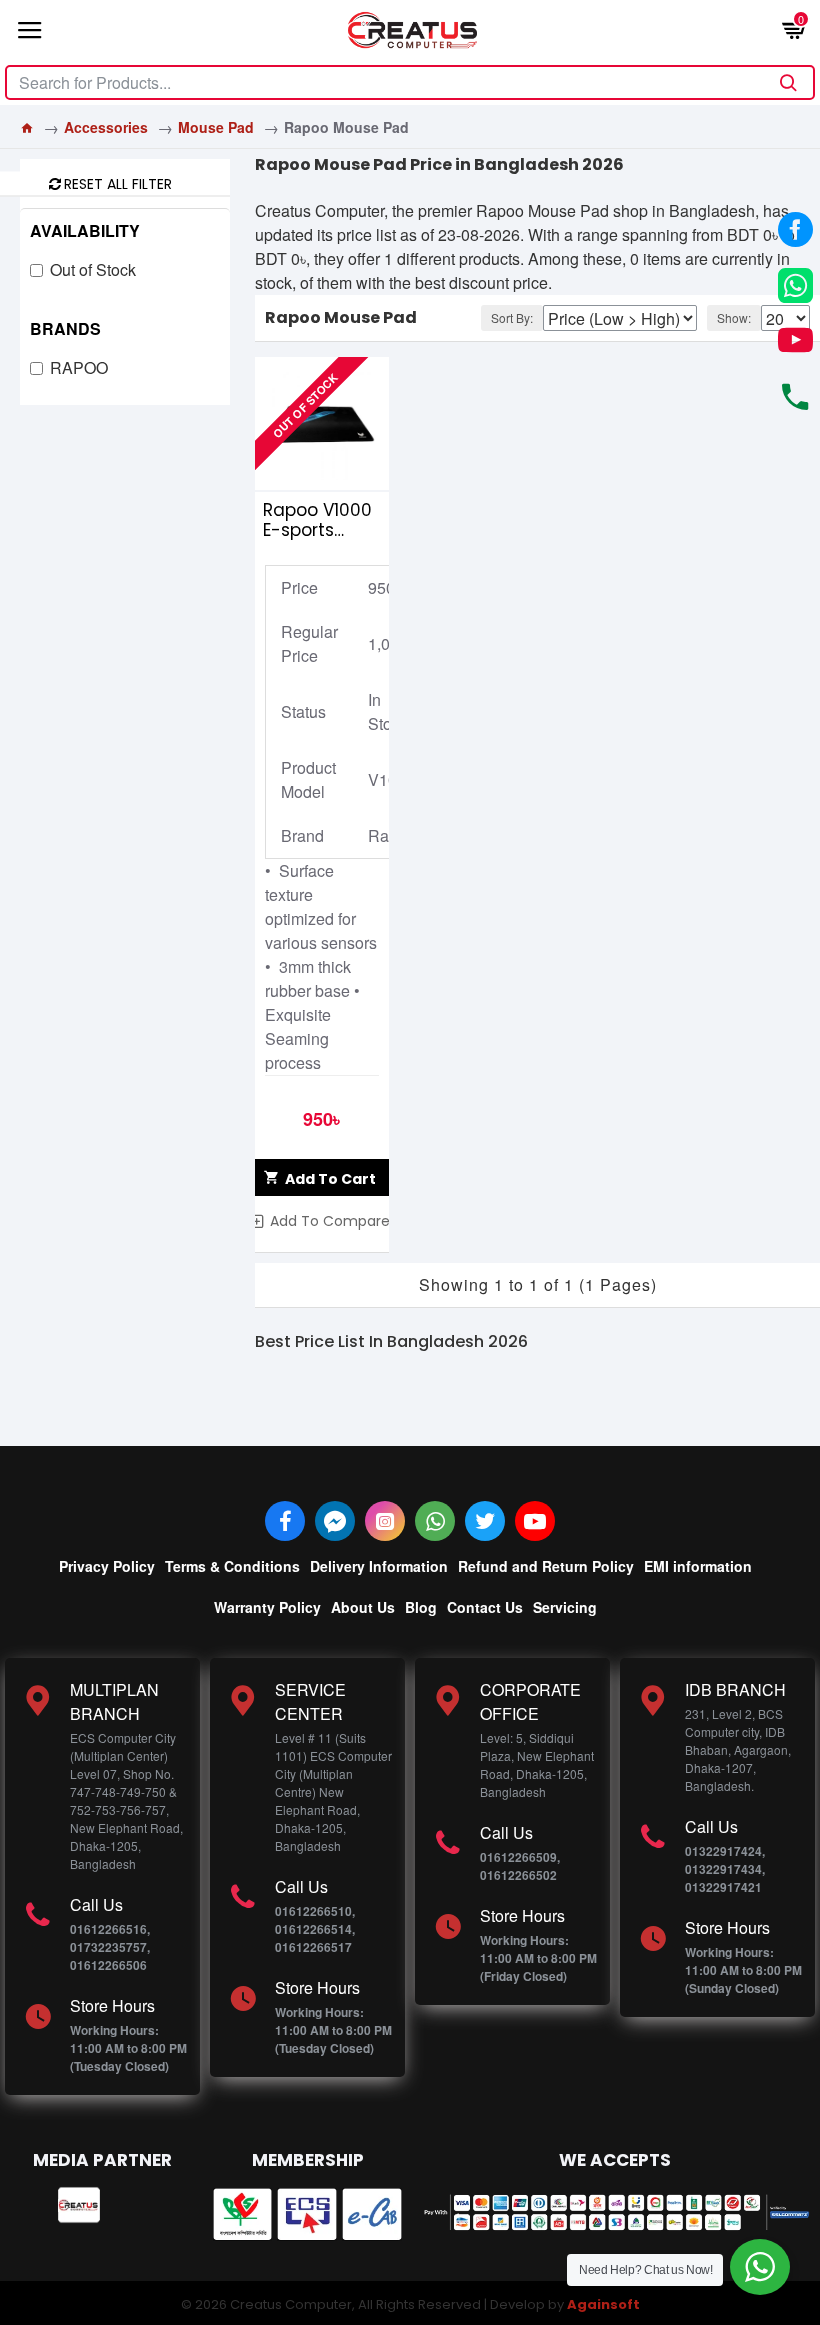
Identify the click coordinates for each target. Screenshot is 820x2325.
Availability (85, 230)
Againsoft (603, 2304)
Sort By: (512, 317)
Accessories (106, 127)
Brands (65, 328)
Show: (734, 317)
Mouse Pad (216, 127)
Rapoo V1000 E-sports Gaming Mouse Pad (317, 520)
